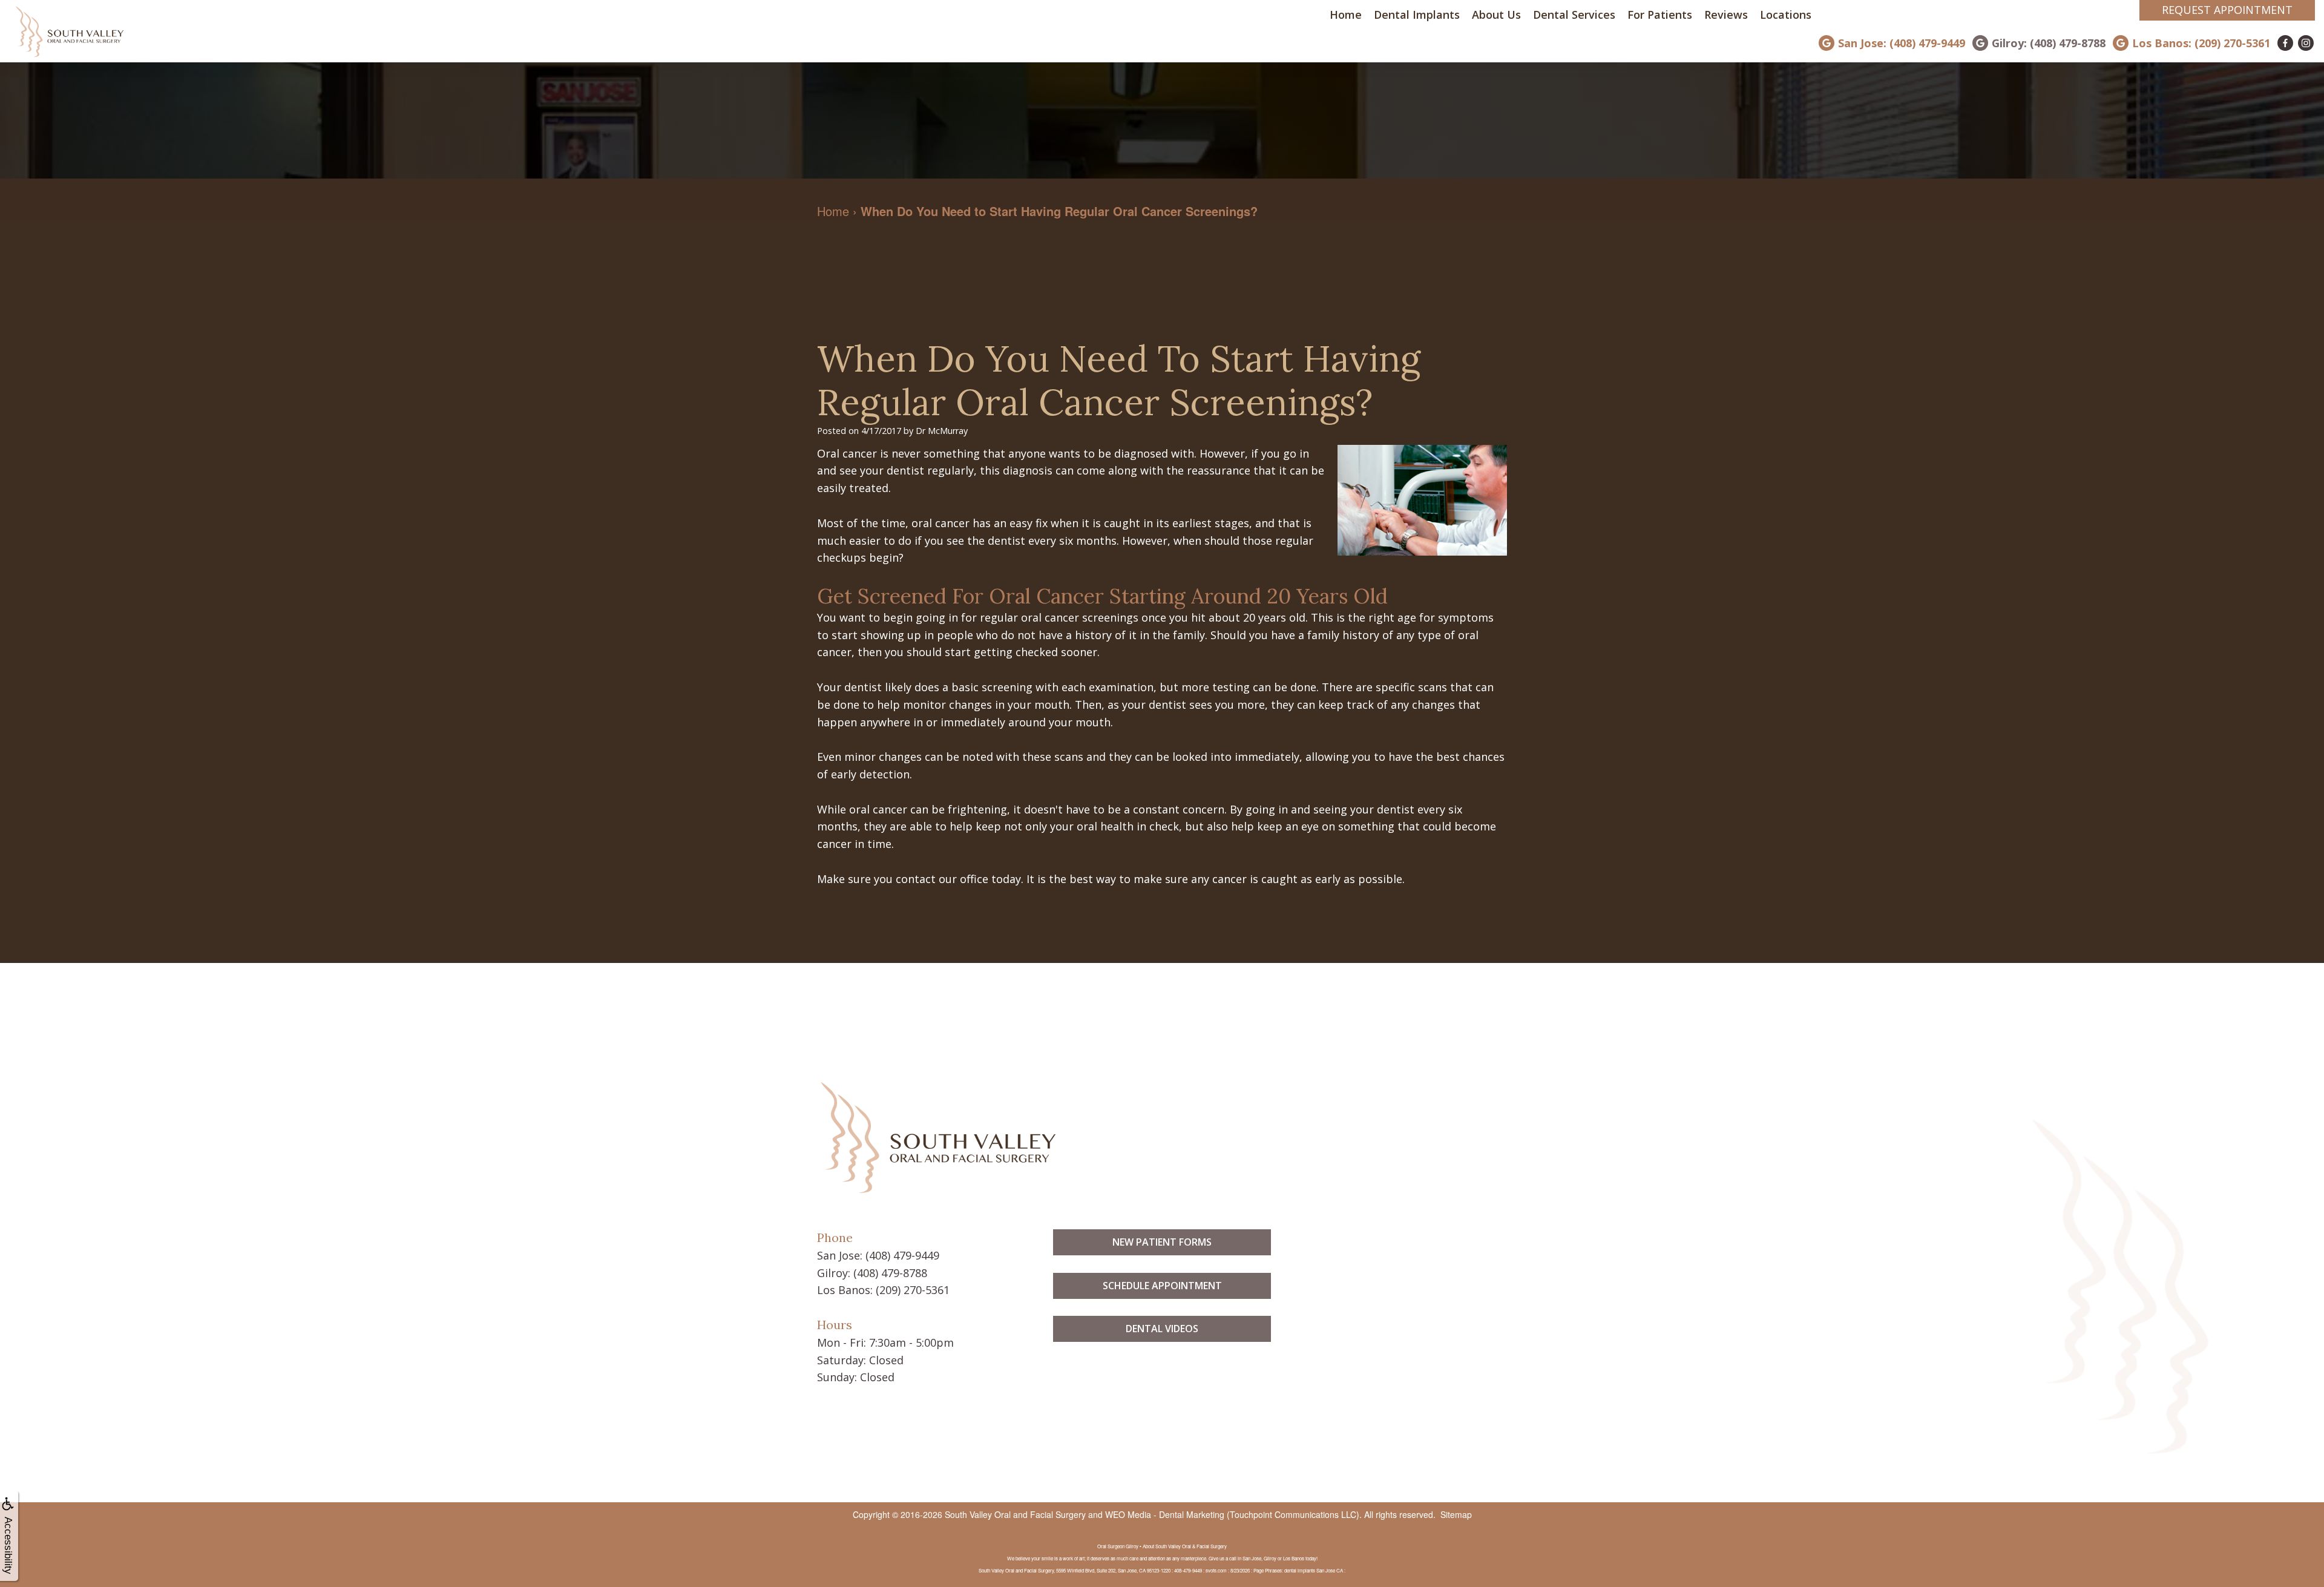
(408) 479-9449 (902, 1255)
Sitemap (1456, 1514)
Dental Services (1574, 15)
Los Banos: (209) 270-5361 (2201, 43)
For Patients (1660, 15)
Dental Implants (1417, 15)
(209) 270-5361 (913, 1290)
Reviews (1726, 15)
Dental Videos (1162, 1329)
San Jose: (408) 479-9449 (1902, 43)
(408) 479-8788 (890, 1273)
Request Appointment (2227, 10)
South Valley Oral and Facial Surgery (1015, 1514)
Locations (1786, 15)
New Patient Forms (1162, 1242)
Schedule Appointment (1162, 1286)
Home (1346, 15)
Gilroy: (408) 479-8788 (2049, 43)
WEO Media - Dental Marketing (1165, 1514)
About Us (1496, 15)
